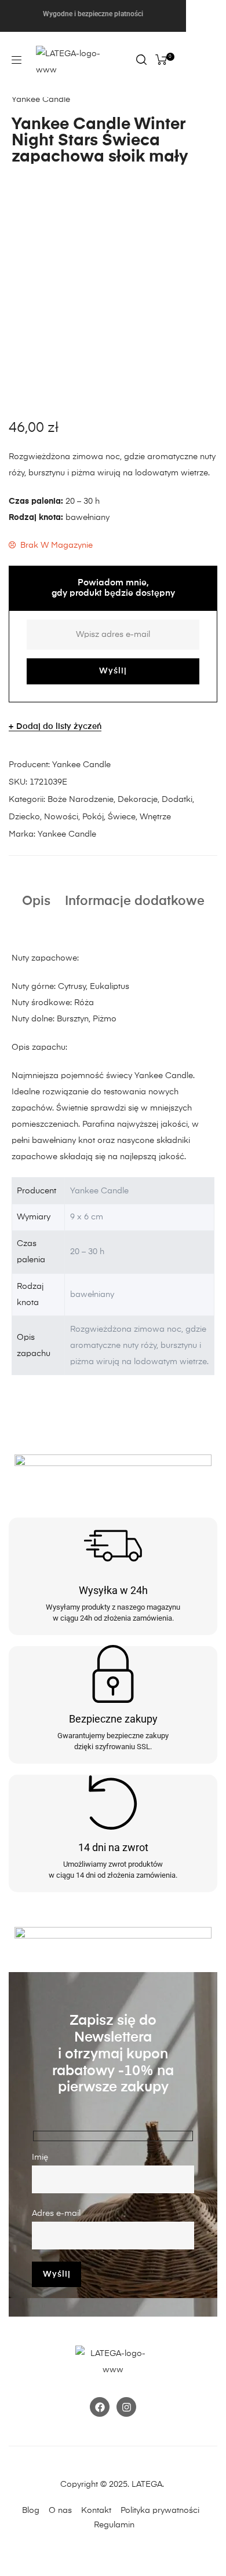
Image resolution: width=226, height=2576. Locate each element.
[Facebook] (100, 2407)
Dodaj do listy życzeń (59, 727)
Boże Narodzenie (81, 800)
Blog (31, 2511)
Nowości (61, 817)
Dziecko (24, 817)
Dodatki (177, 800)
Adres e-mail (56, 2214)
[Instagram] (126, 2407)
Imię (40, 2157)
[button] (17, 60)
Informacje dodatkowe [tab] (135, 902)
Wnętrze (155, 817)
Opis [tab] (36, 902)
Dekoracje (138, 800)
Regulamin (114, 2525)
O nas (60, 2511)
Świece (122, 817)
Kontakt (100, 2511)
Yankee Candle (81, 765)
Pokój (93, 817)
